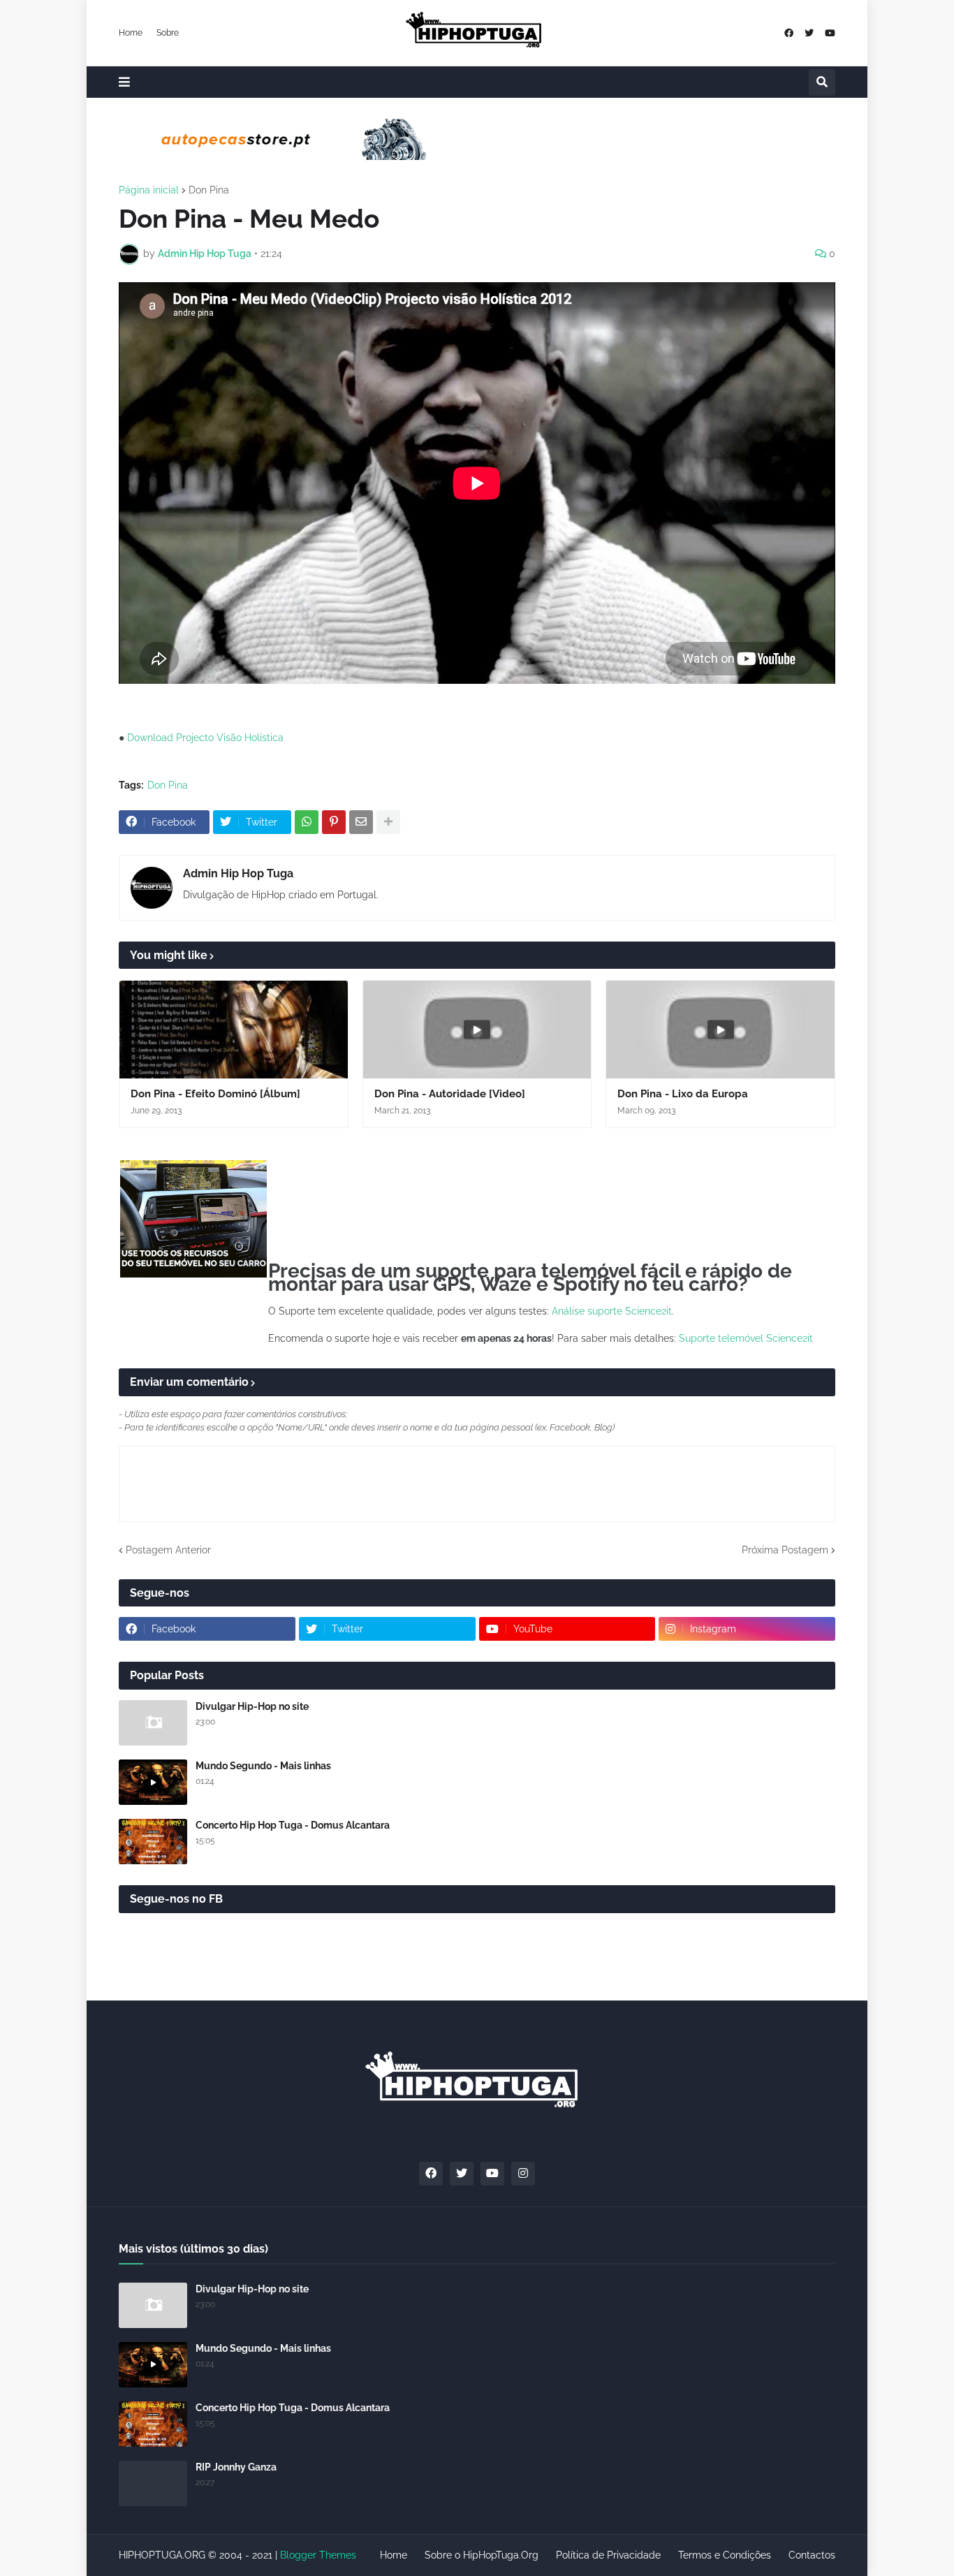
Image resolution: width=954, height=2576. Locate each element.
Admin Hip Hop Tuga (238, 873)
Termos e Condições (725, 2555)
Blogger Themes (318, 2555)
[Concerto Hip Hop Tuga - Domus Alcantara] (153, 1842)
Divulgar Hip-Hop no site (252, 1706)
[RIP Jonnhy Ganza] (153, 2483)
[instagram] (523, 2174)
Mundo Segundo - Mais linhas (263, 1766)
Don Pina (209, 190)
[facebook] (789, 33)
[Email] (361, 822)
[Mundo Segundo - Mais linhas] (153, 1782)
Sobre (168, 33)
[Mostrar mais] (388, 822)
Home (131, 33)
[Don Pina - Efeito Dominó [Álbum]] (234, 1030)
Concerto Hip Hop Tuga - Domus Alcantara (293, 1825)
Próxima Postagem (785, 1550)
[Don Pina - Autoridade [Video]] (477, 1030)
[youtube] (830, 33)
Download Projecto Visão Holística (205, 738)
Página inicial (149, 190)
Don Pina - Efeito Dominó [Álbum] (215, 1094)
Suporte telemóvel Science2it (746, 1338)
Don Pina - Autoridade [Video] (450, 1094)
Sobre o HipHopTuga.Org (482, 2555)
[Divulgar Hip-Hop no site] (153, 1723)
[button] (124, 82)
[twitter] (809, 33)
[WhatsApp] (307, 822)
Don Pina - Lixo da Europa (683, 1094)
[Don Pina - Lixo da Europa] (720, 1030)
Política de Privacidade (608, 2555)
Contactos (812, 2555)
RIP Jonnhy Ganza (236, 2467)
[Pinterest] (334, 822)
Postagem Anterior (168, 1550)
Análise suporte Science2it (612, 1311)
